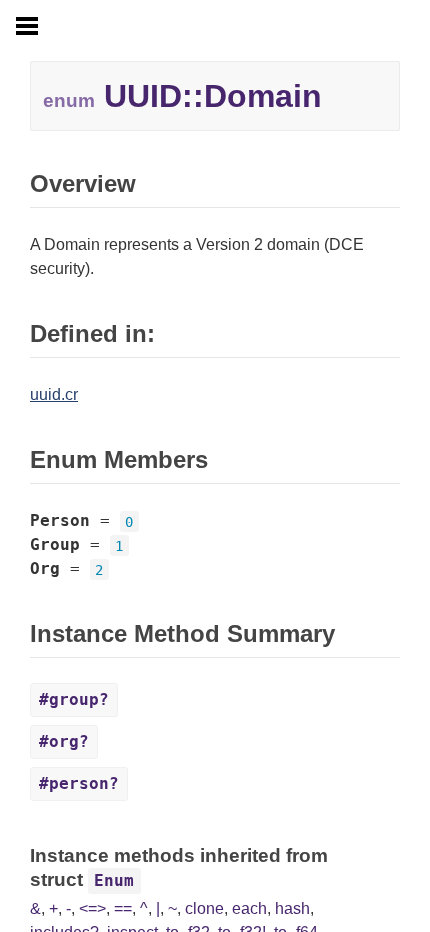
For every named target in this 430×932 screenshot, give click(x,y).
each (249, 908)
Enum (114, 880)
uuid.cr (54, 394)
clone (204, 908)
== (123, 908)
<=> (92, 908)
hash (292, 908)
